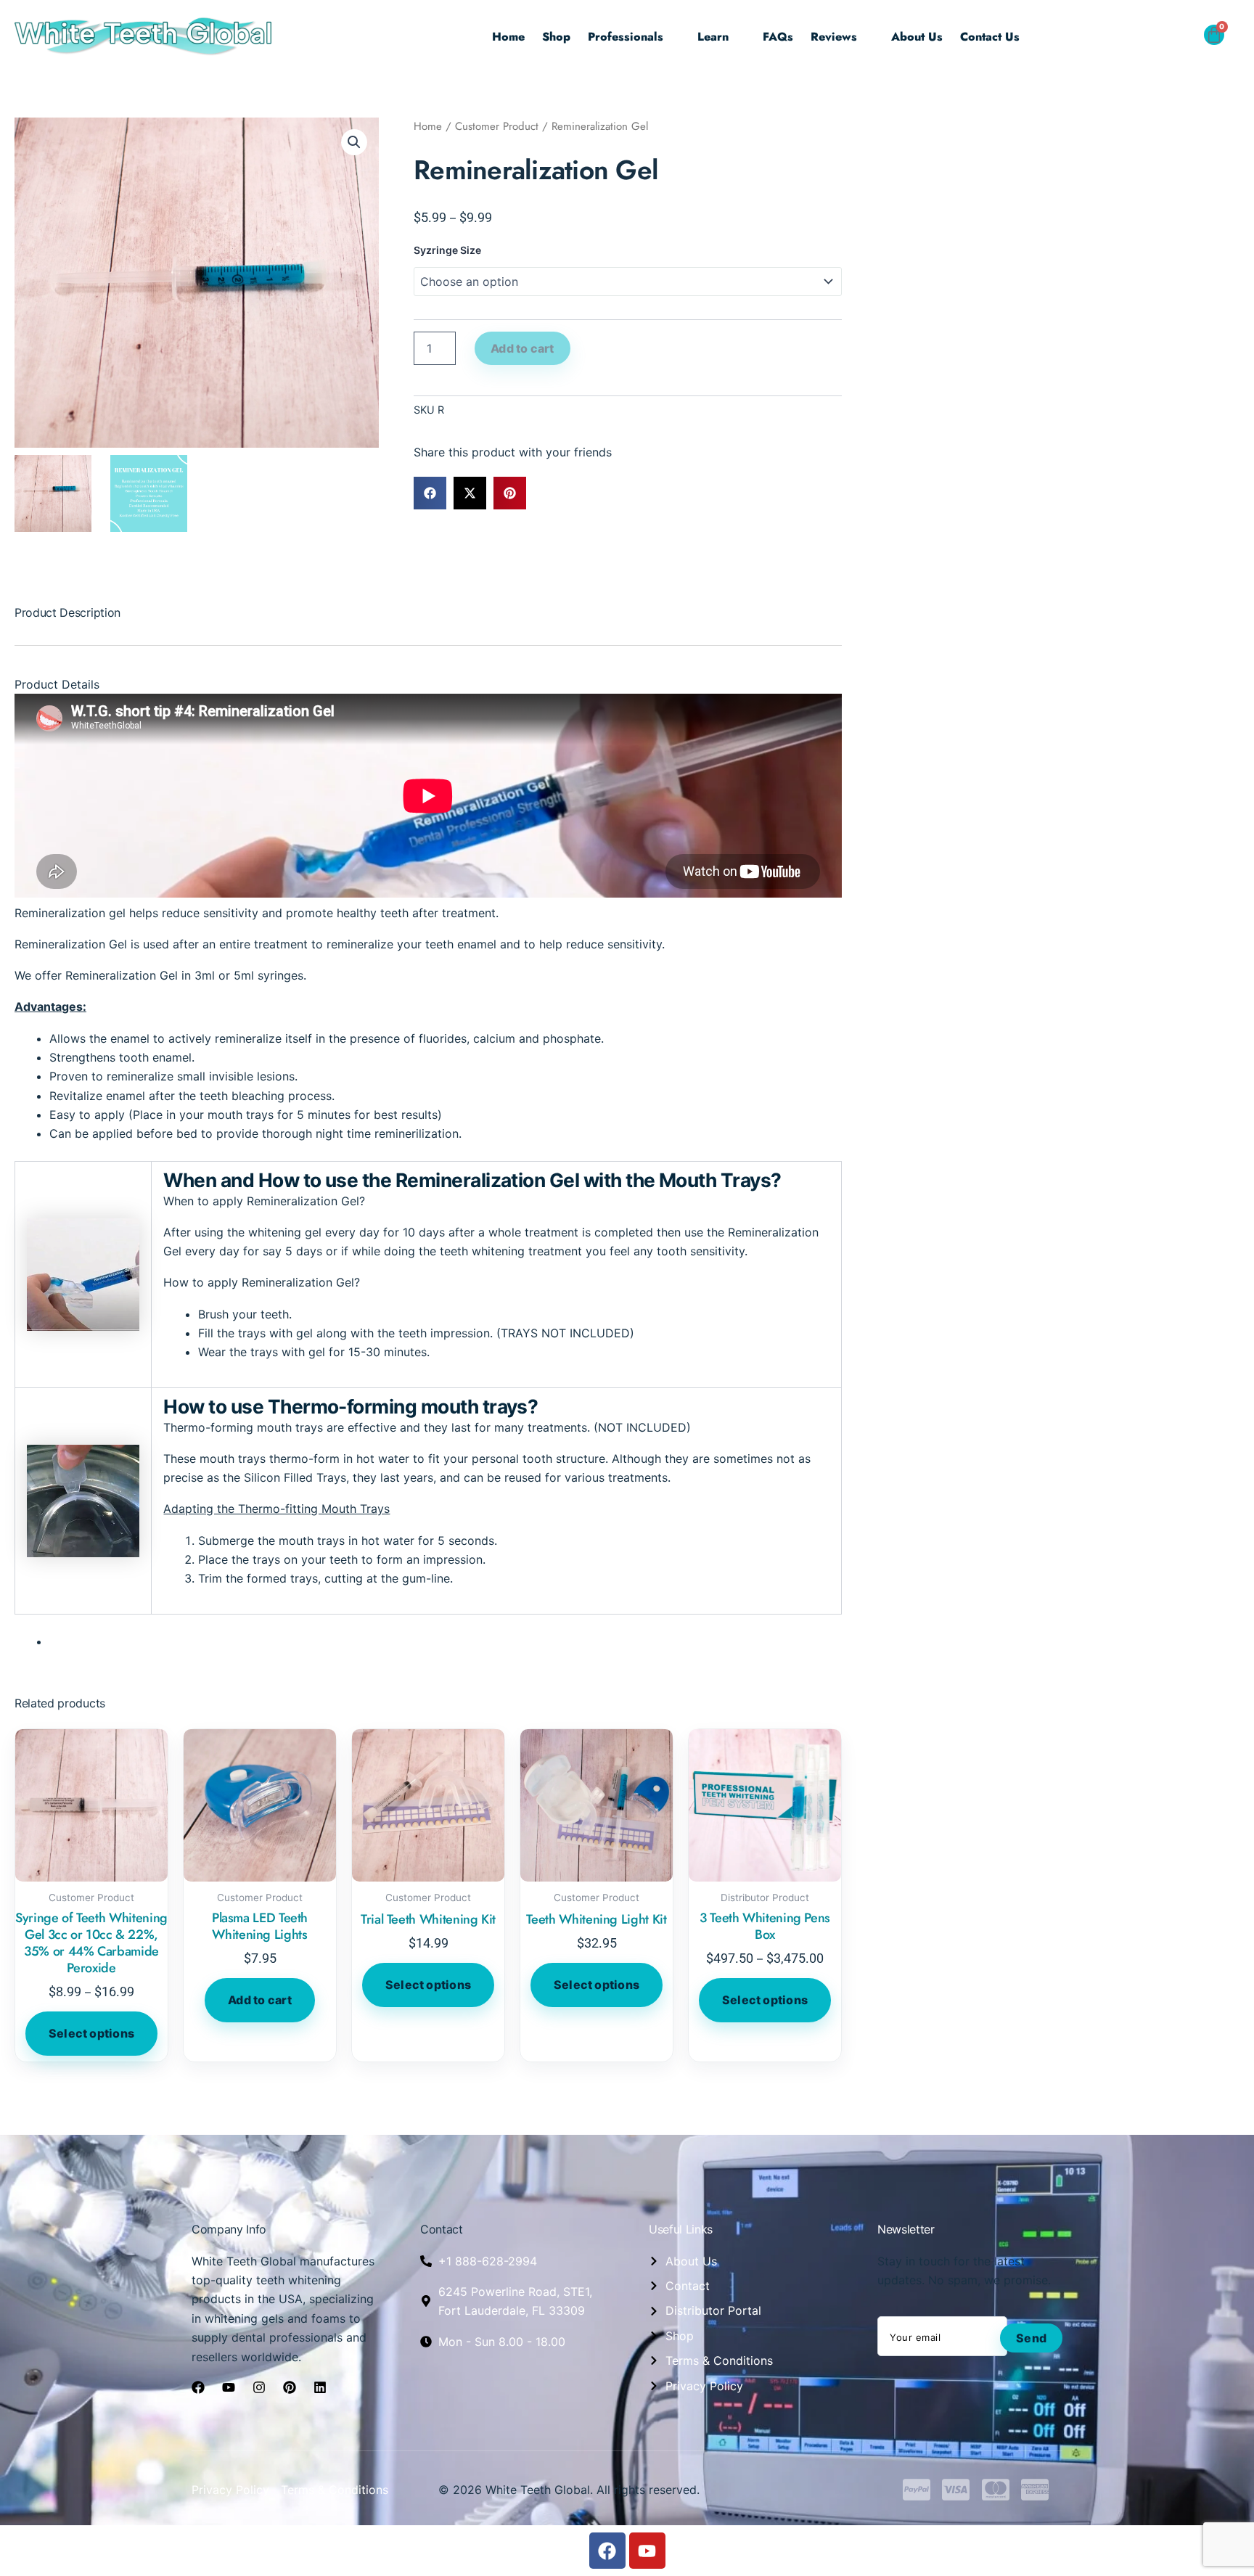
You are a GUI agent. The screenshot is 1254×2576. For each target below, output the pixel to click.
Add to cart (522, 348)
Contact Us (990, 37)
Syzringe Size (447, 250)
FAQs (778, 37)
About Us (917, 37)
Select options (91, 2033)
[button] (1180, 38)
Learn (713, 37)
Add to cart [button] (260, 2000)
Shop (556, 37)
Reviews (834, 37)
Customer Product (497, 126)
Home (508, 37)
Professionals (626, 37)
